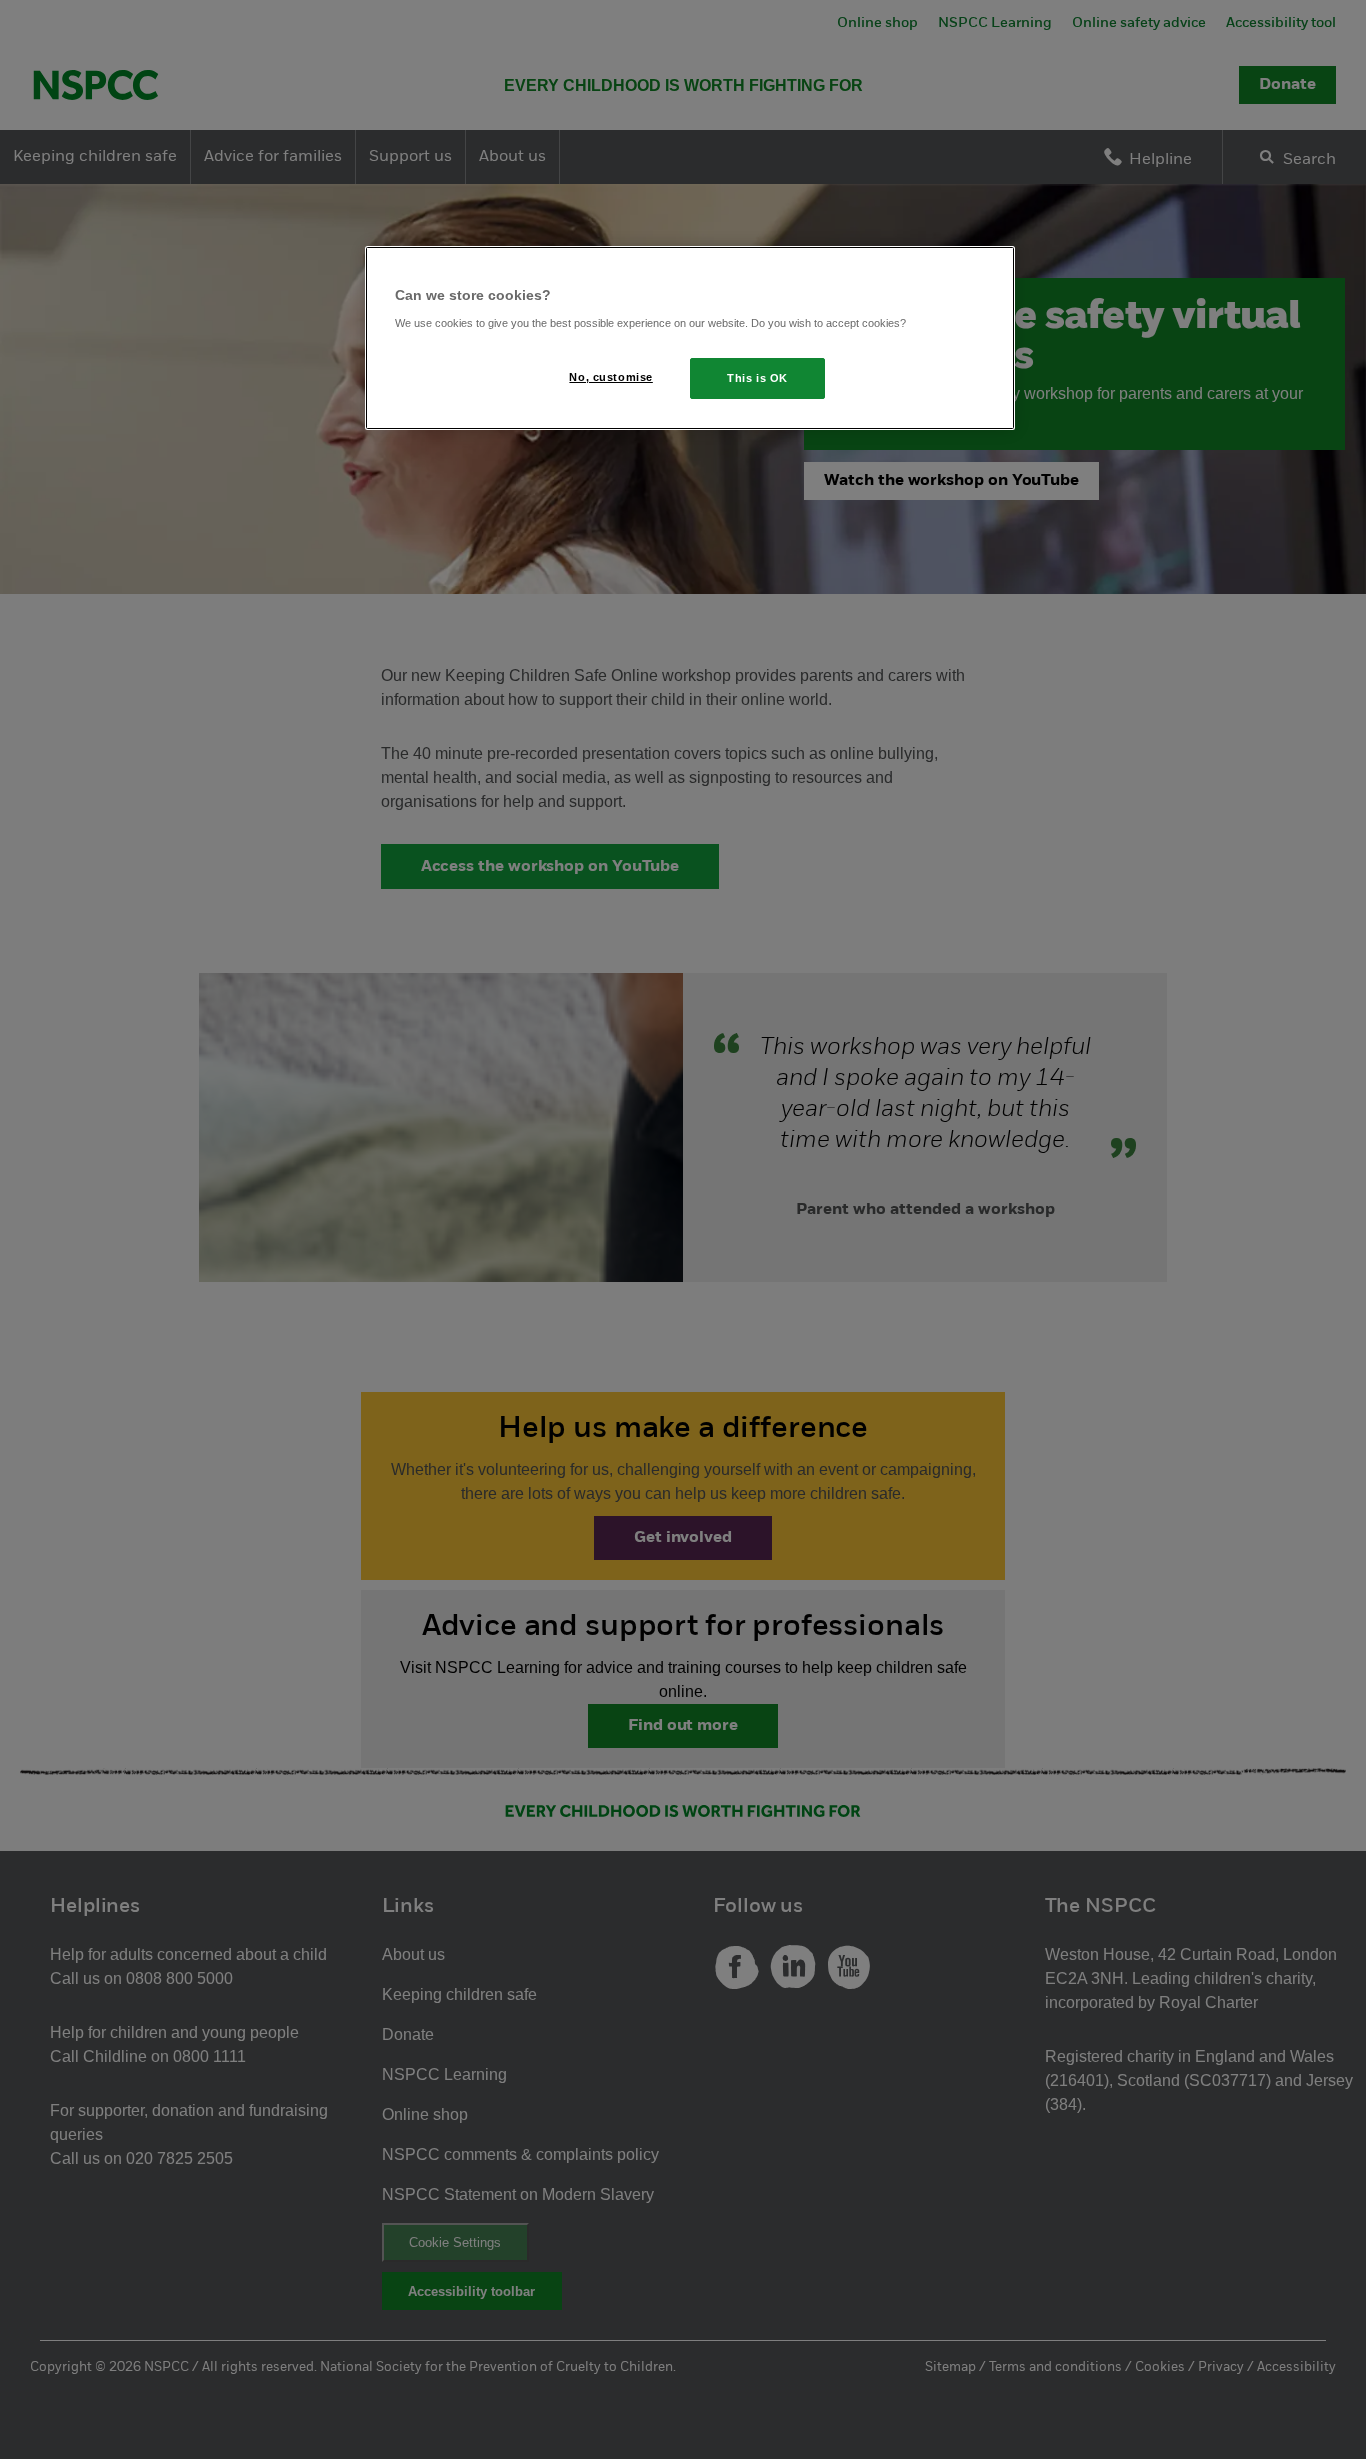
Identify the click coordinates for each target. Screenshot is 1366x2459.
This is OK (757, 378)
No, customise (610, 377)
